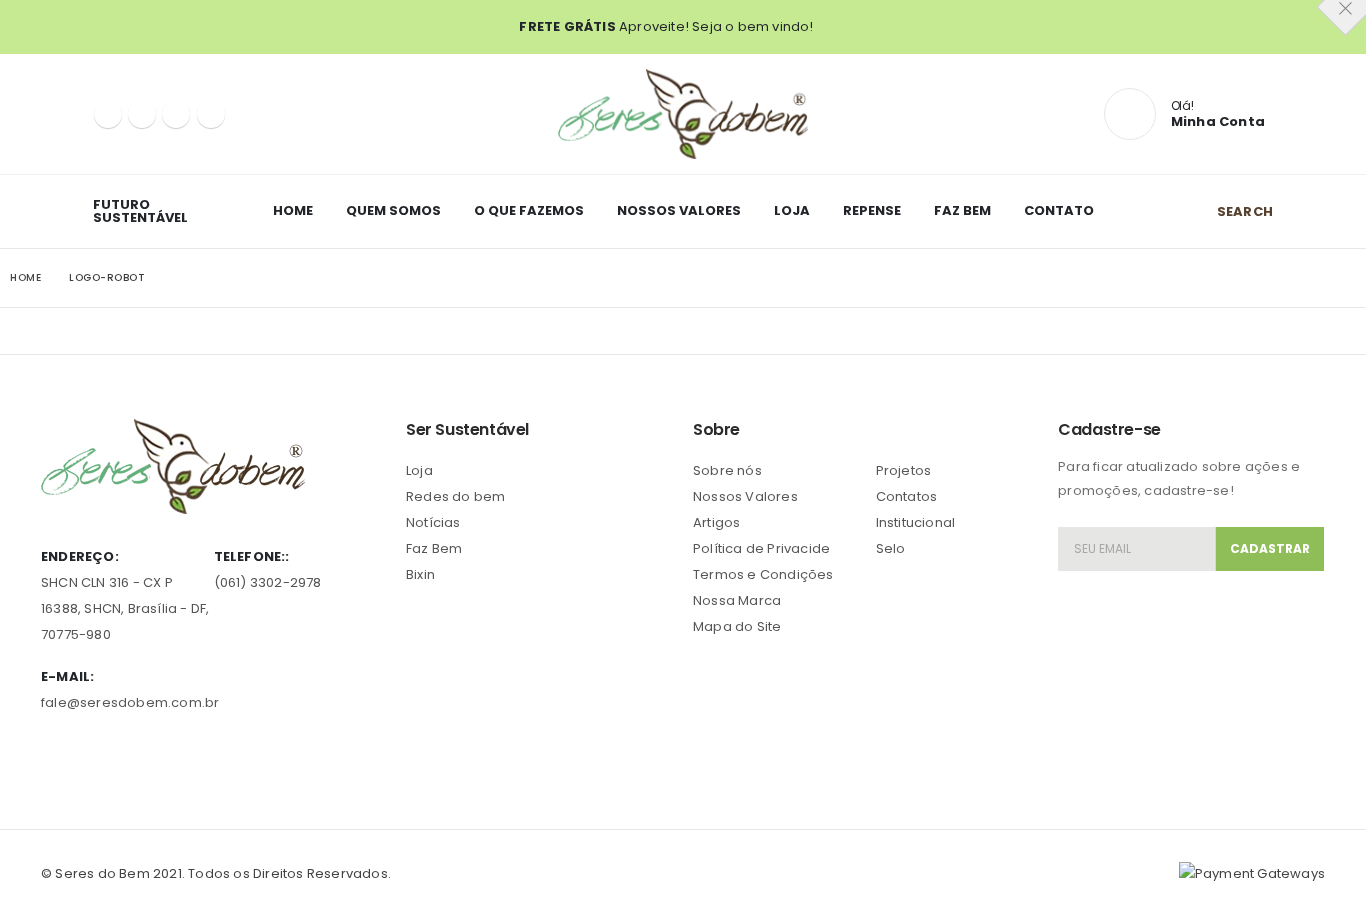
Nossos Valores (679, 210)
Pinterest (95, 759)
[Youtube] (176, 114)
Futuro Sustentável (140, 211)
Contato (1059, 210)
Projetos (904, 470)
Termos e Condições (763, 574)
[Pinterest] (142, 114)
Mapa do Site (737, 626)
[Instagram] (211, 114)
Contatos (907, 496)
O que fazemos (529, 210)
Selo (891, 548)
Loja (792, 210)
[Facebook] (108, 114)
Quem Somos (393, 210)
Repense (872, 210)
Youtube (132, 759)
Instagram (170, 759)
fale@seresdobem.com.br (130, 702)
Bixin (420, 574)
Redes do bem (455, 496)
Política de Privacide (761, 548)
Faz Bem (962, 210)
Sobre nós (727, 470)
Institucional (916, 522)
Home (293, 210)
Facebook (58, 759)
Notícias (433, 522)
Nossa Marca (737, 600)
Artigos (716, 522)
